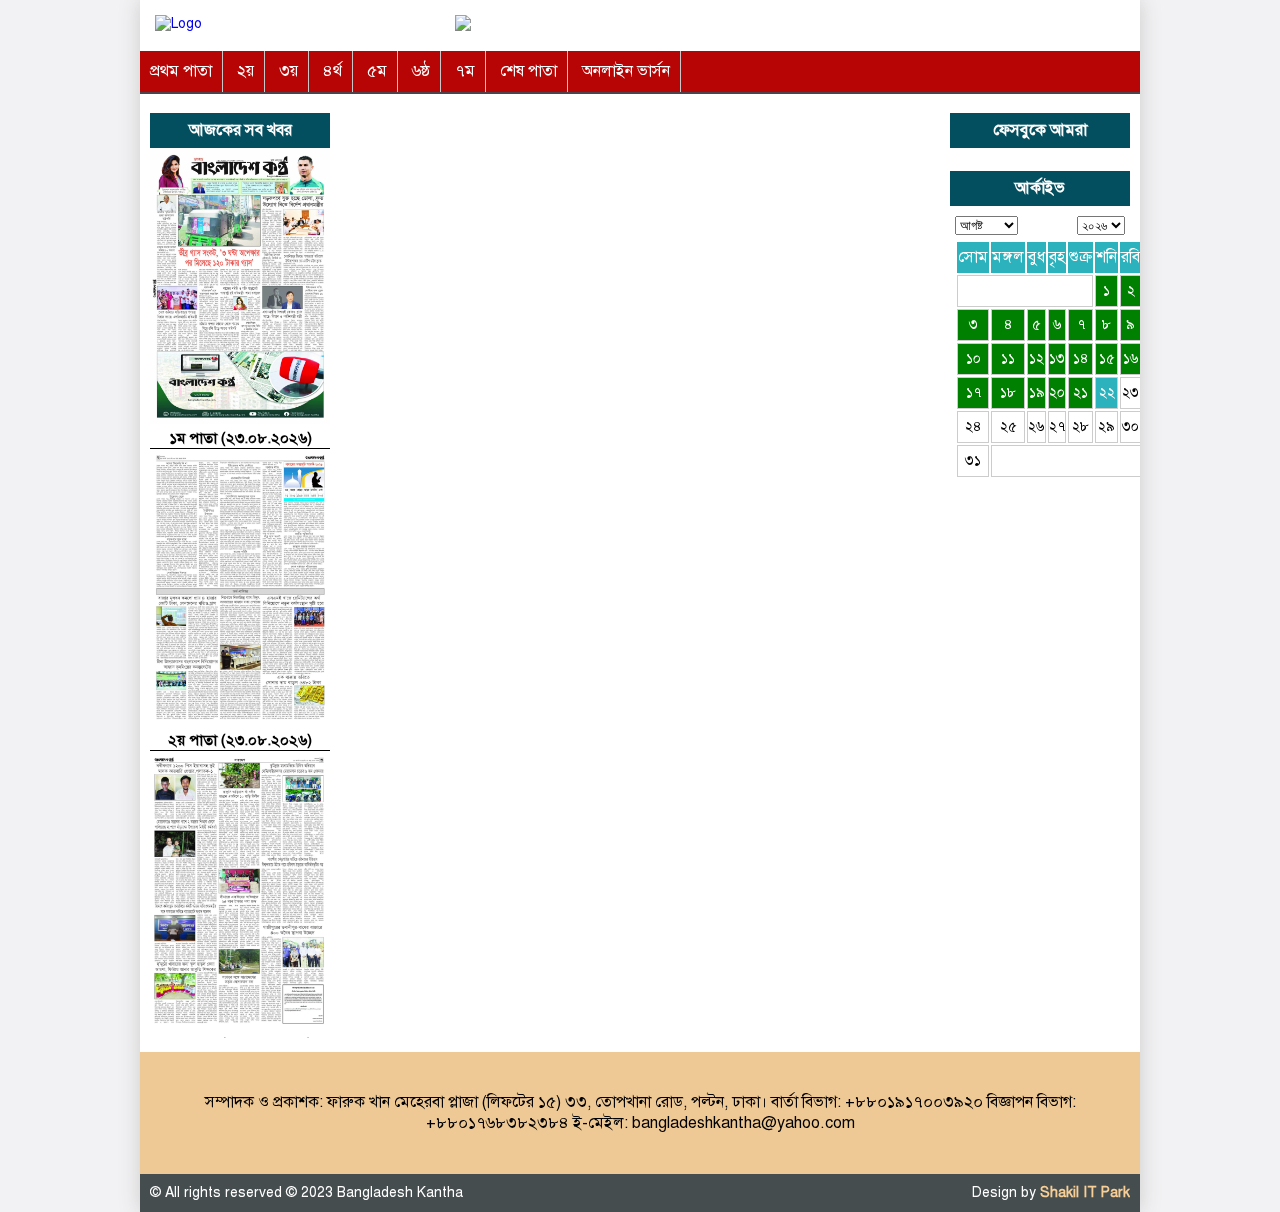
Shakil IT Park (1085, 1192)
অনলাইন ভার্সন (626, 71)
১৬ (1131, 358)
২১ (1080, 392)
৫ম (377, 71)
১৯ (1037, 392)
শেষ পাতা (528, 71)
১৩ (1057, 358)
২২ (1107, 392)
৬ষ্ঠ (421, 71)
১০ (973, 358)
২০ (1057, 392)
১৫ (1107, 358)
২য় (245, 71)
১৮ (1008, 392)
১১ (1008, 358)
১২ (1036, 358)
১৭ (973, 392)
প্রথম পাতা (181, 71)
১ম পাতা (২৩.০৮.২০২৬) (240, 438)
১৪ (1081, 358)
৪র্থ (332, 71)
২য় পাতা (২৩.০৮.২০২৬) (240, 740)
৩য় (288, 71)
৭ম (465, 71)
